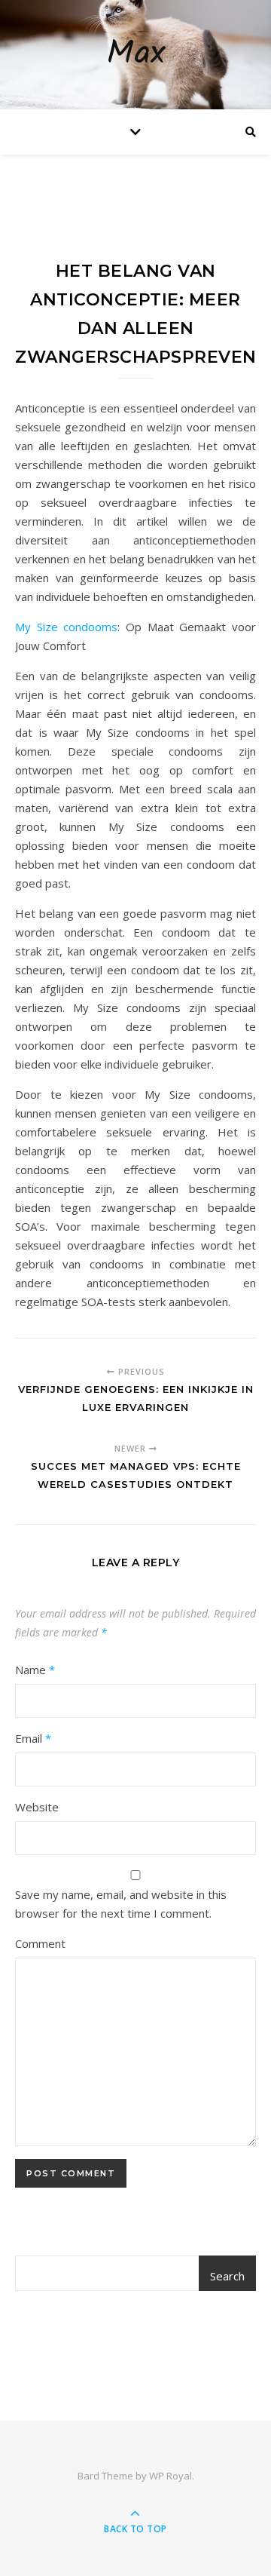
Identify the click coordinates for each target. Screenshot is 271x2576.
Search (227, 2276)
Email (33, 1738)
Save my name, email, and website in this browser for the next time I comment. (121, 1904)
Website (37, 1807)
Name (35, 1670)
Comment (40, 1943)
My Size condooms (66, 627)
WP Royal (171, 2476)
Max (135, 55)
